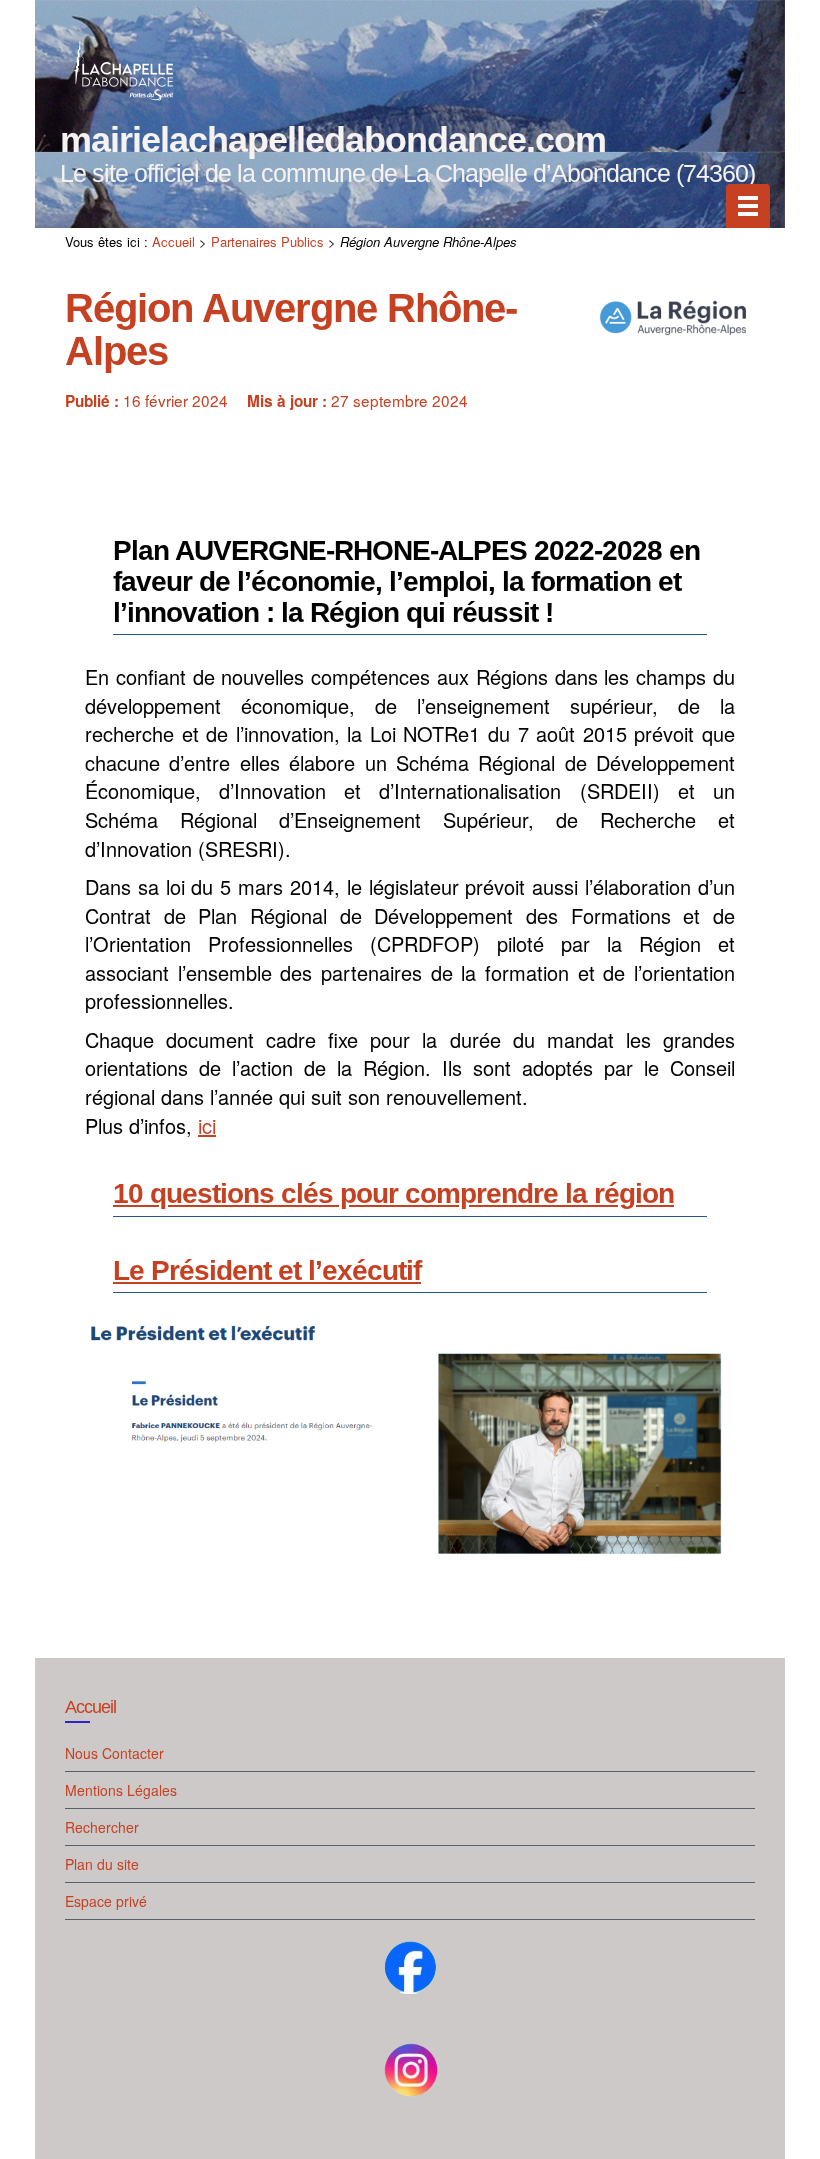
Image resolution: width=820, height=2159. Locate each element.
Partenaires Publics (267, 241)
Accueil (173, 241)
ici (207, 1125)
